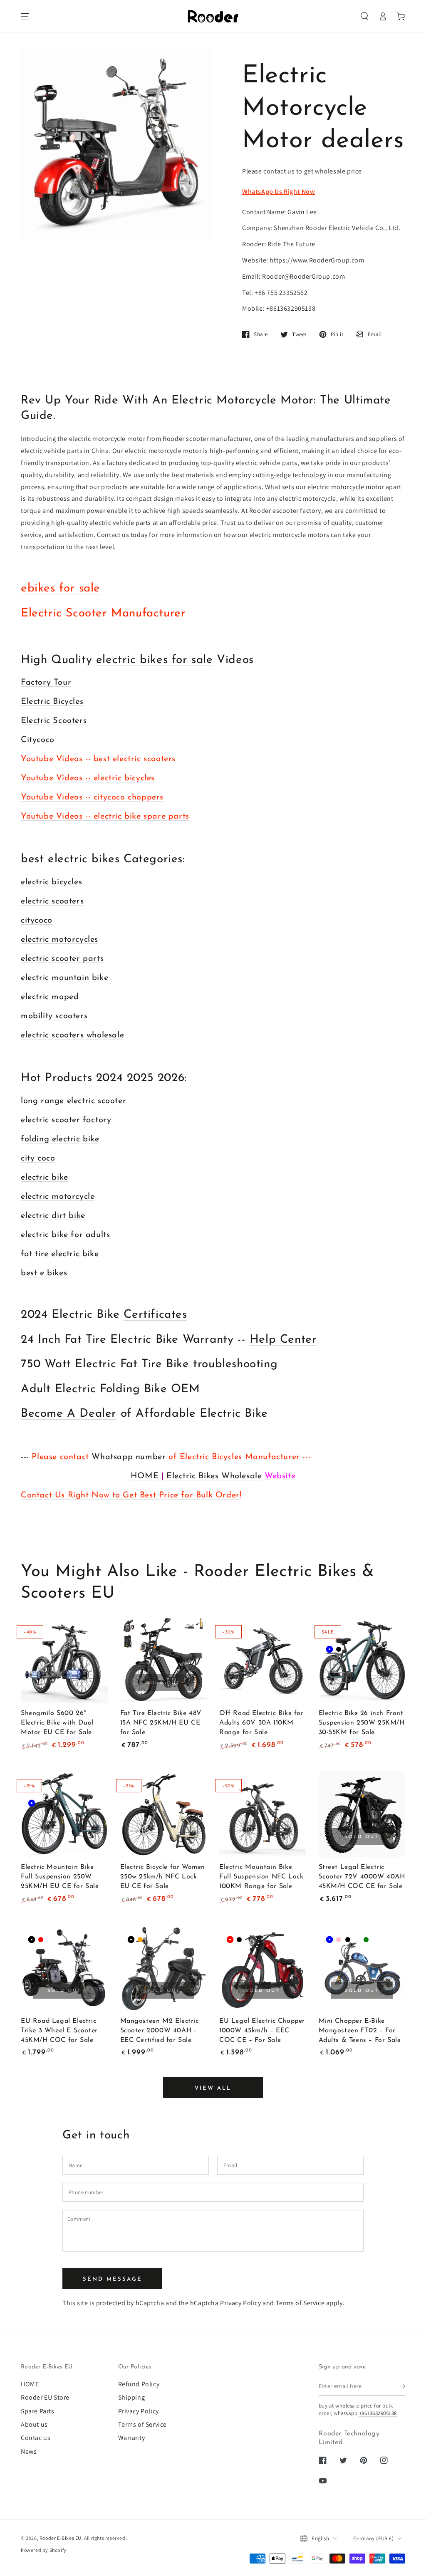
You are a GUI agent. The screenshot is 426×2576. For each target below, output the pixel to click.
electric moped (50, 997)
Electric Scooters (54, 721)
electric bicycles (51, 882)
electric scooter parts (62, 959)
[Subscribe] (402, 2386)
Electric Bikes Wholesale (214, 1476)
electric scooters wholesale (72, 1035)
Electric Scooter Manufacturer (103, 614)
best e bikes (44, 1273)
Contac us (36, 2438)
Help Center (283, 1340)
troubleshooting (235, 1364)
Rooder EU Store (45, 2397)
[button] (364, 16)
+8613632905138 (378, 2413)
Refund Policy (139, 2384)
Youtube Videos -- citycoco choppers (92, 797)
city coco (38, 1158)
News (29, 2451)
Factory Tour (46, 683)
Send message (113, 2279)
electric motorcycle (58, 1197)
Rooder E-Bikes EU (61, 2538)
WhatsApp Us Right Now (279, 192)
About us (34, 2424)
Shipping (132, 2397)
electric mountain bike (64, 978)
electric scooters (52, 901)
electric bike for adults (65, 1235)
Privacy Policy (240, 2303)
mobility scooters (54, 1016)
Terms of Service (300, 2303)
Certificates (155, 1315)
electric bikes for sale (155, 660)
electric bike (45, 1178)
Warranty (132, 2438)
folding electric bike (60, 1139)
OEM (186, 1389)
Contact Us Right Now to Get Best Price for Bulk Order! (131, 1495)
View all (213, 2088)
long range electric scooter (73, 1101)
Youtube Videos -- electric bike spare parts (105, 817)
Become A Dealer (69, 1414)
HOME (145, 1476)
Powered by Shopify (44, 2550)
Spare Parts (38, 2411)
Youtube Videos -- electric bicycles (88, 778)
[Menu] (25, 16)
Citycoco (38, 740)
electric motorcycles (59, 940)
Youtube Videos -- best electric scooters (98, 759)
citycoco (37, 921)
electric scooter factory (66, 1120)
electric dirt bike (53, 1216)
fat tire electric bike (60, 1254)
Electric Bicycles (52, 702)
